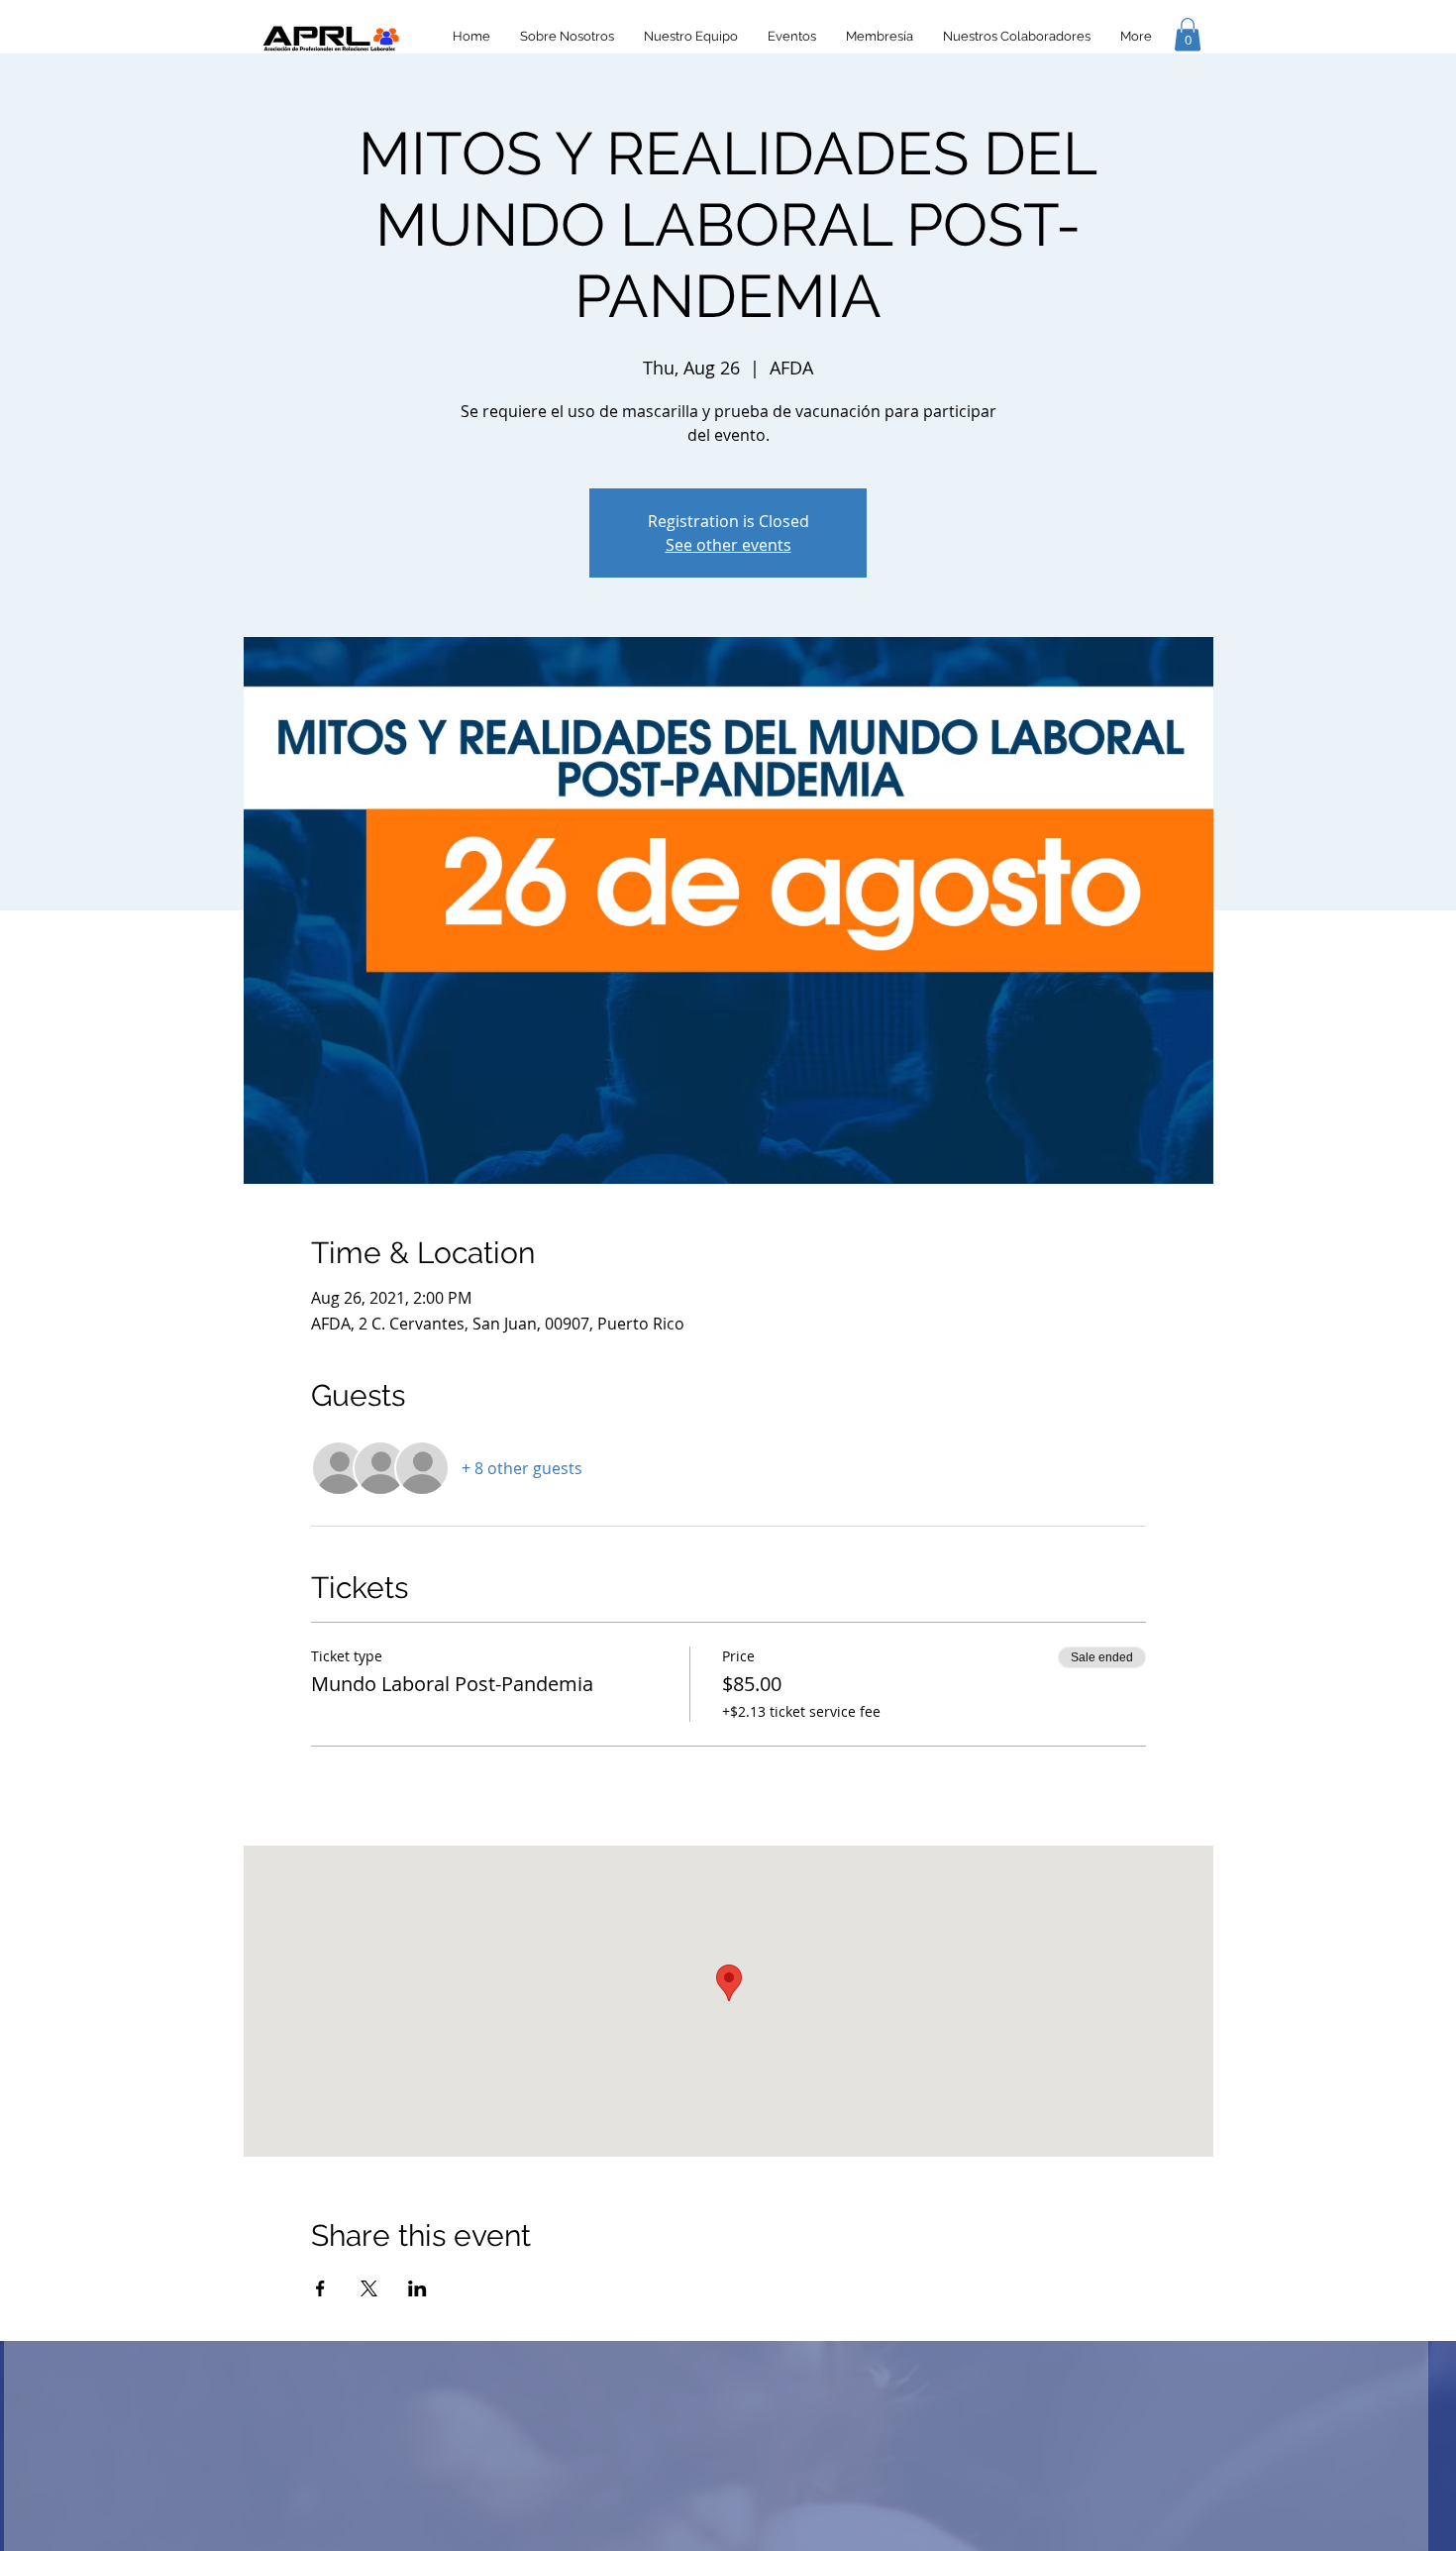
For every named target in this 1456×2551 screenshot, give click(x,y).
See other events (728, 545)
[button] (1188, 34)
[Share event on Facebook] (320, 2288)
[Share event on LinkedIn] (417, 2288)
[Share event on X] (369, 2288)
